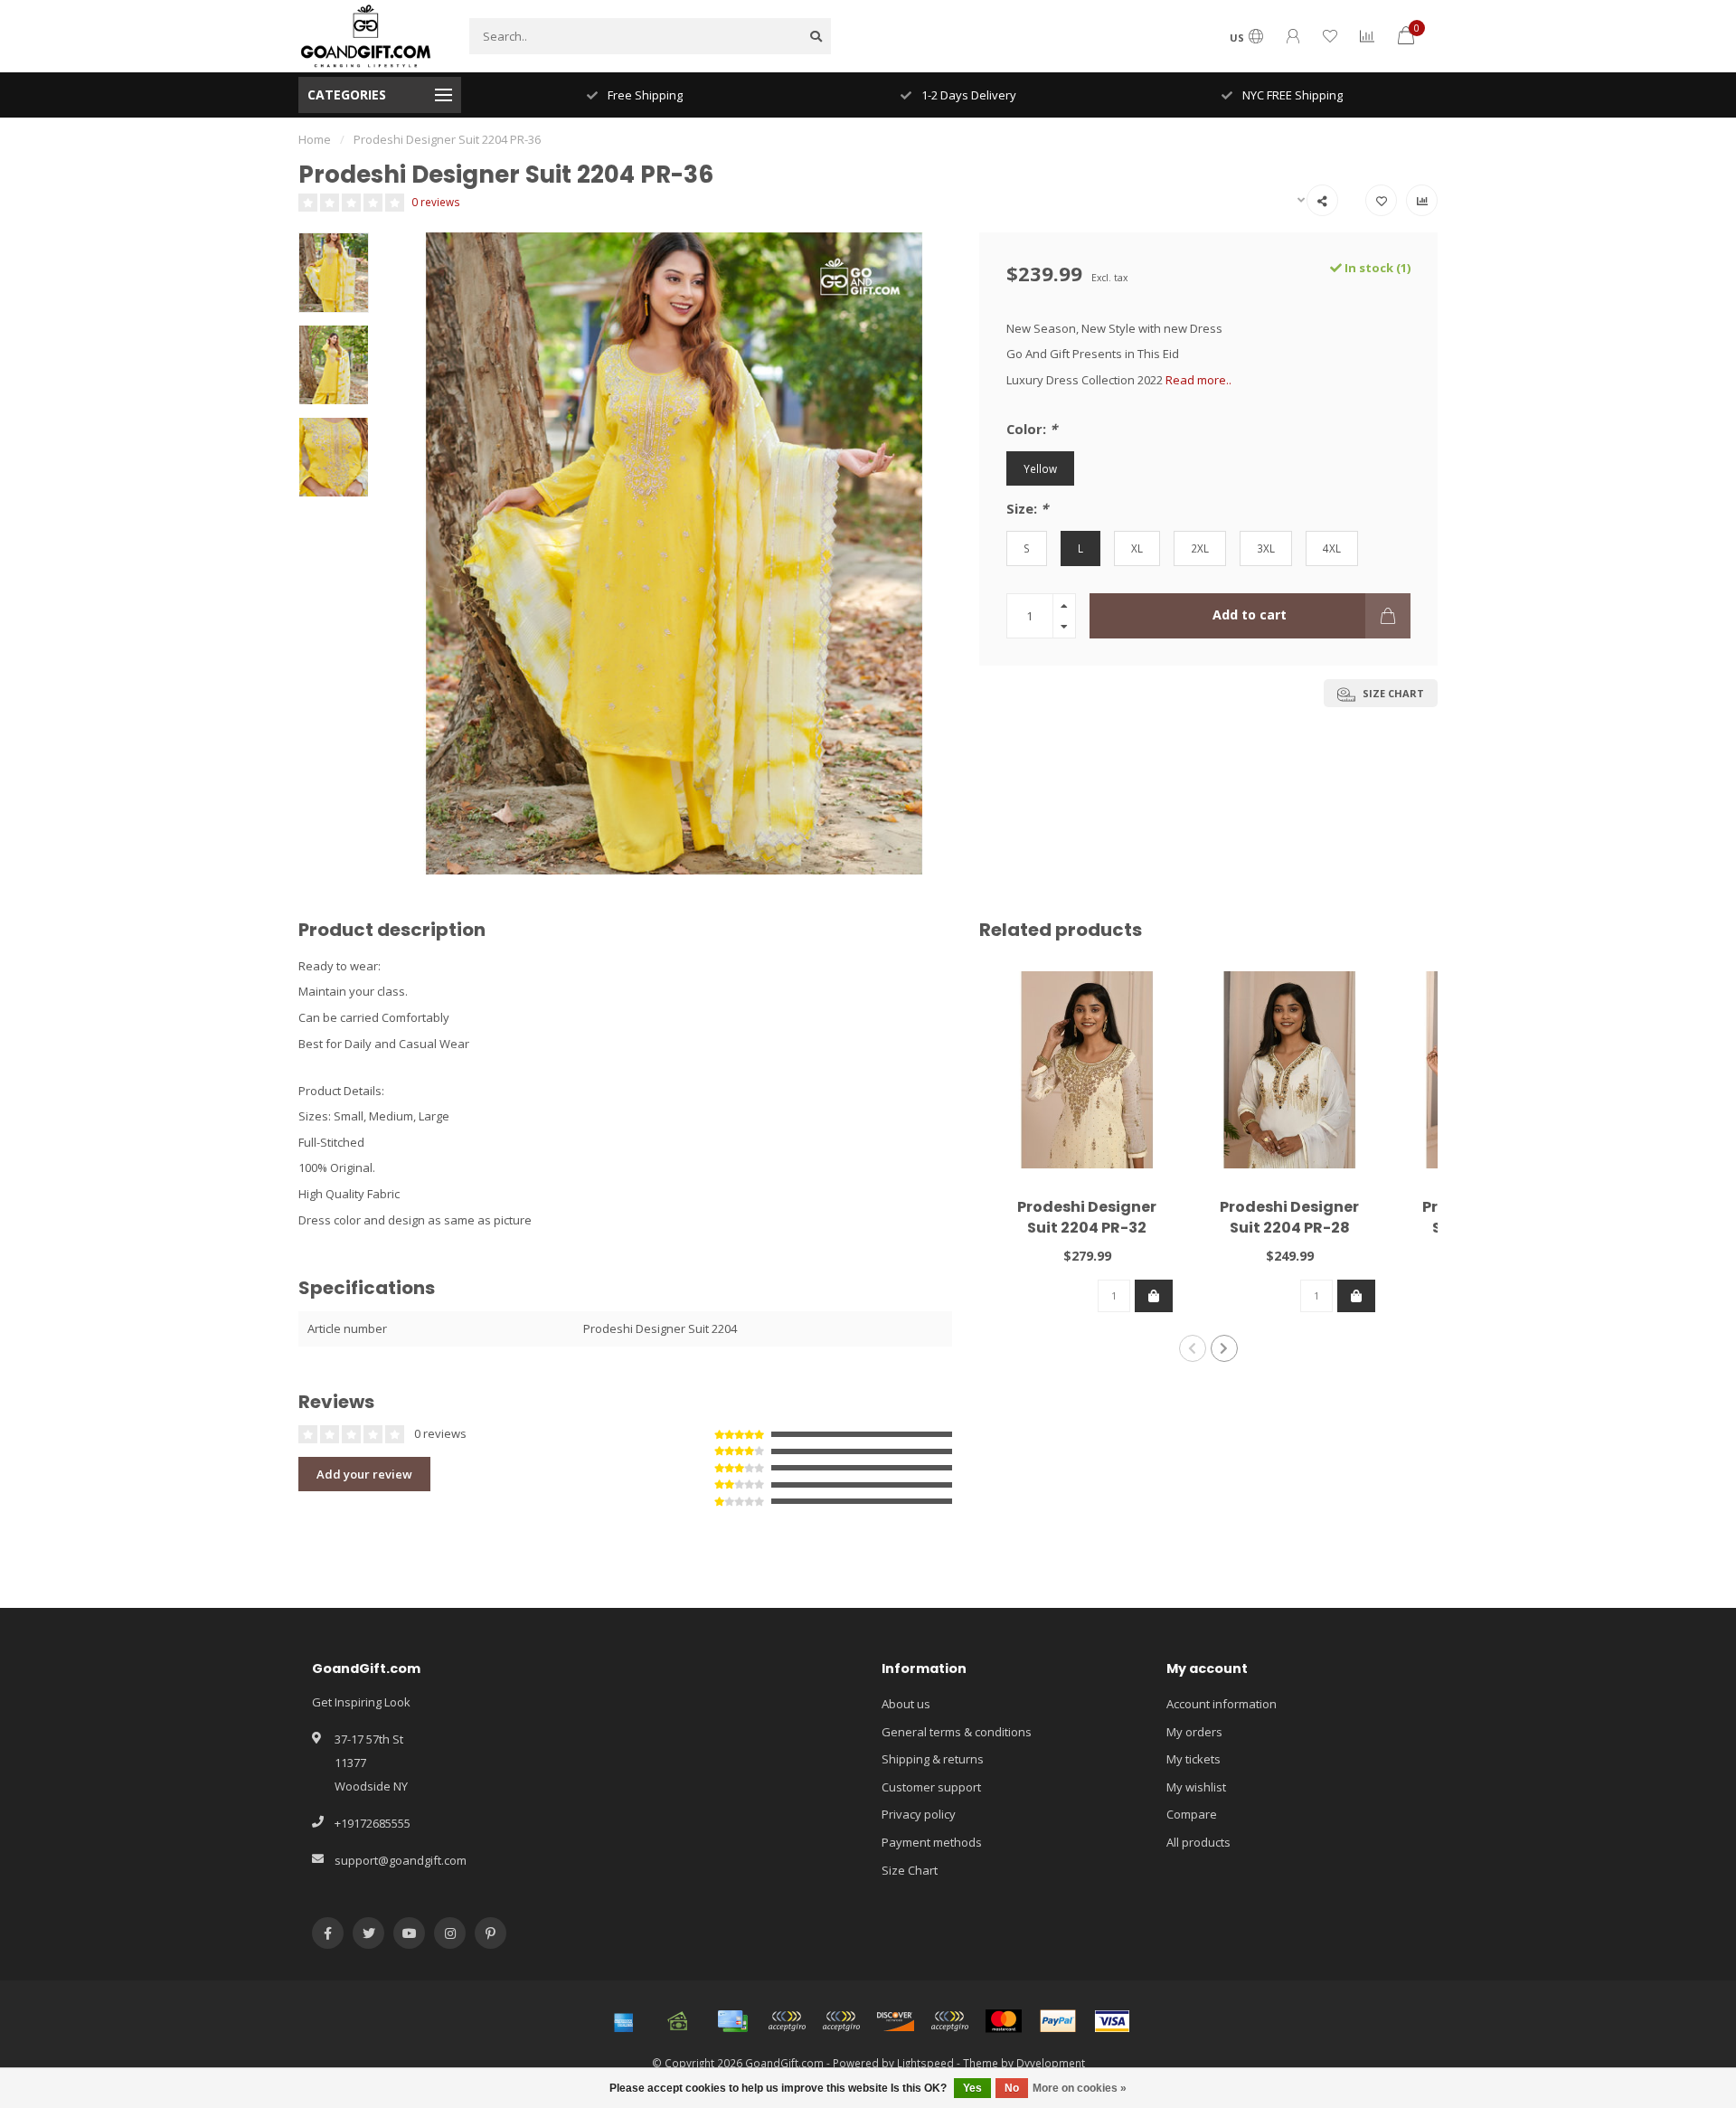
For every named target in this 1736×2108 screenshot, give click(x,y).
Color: (1032, 429)
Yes (972, 2088)
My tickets (1193, 1759)
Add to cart (1250, 614)
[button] (1193, 1348)
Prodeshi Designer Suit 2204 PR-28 (1289, 1217)
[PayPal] (1058, 2021)
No (1012, 2088)
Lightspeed (925, 2063)
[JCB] (949, 2021)
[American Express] (624, 2021)
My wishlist (1196, 1787)
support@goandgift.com (401, 1860)
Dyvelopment (1051, 2063)
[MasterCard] (1004, 2021)
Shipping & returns (933, 1759)
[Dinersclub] (841, 2021)
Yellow (1040, 468)
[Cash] (678, 2021)
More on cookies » (1080, 2088)
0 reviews (436, 202)
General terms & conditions (957, 1732)
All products (1198, 1842)
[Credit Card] (732, 2021)
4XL (1332, 548)
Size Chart (910, 1870)
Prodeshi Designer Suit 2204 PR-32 (1087, 1217)
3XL (1266, 548)
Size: (1027, 508)
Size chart (1392, 693)
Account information (1222, 1704)
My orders (1194, 1732)
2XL (1200, 548)
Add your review (364, 1474)
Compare (1192, 1814)
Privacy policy (919, 1814)
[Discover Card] (895, 2021)
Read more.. (1198, 380)
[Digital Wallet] (787, 2021)
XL (1137, 548)
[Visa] (1112, 2021)
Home (315, 139)
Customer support (931, 1787)
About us (906, 1704)
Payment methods (932, 1842)
